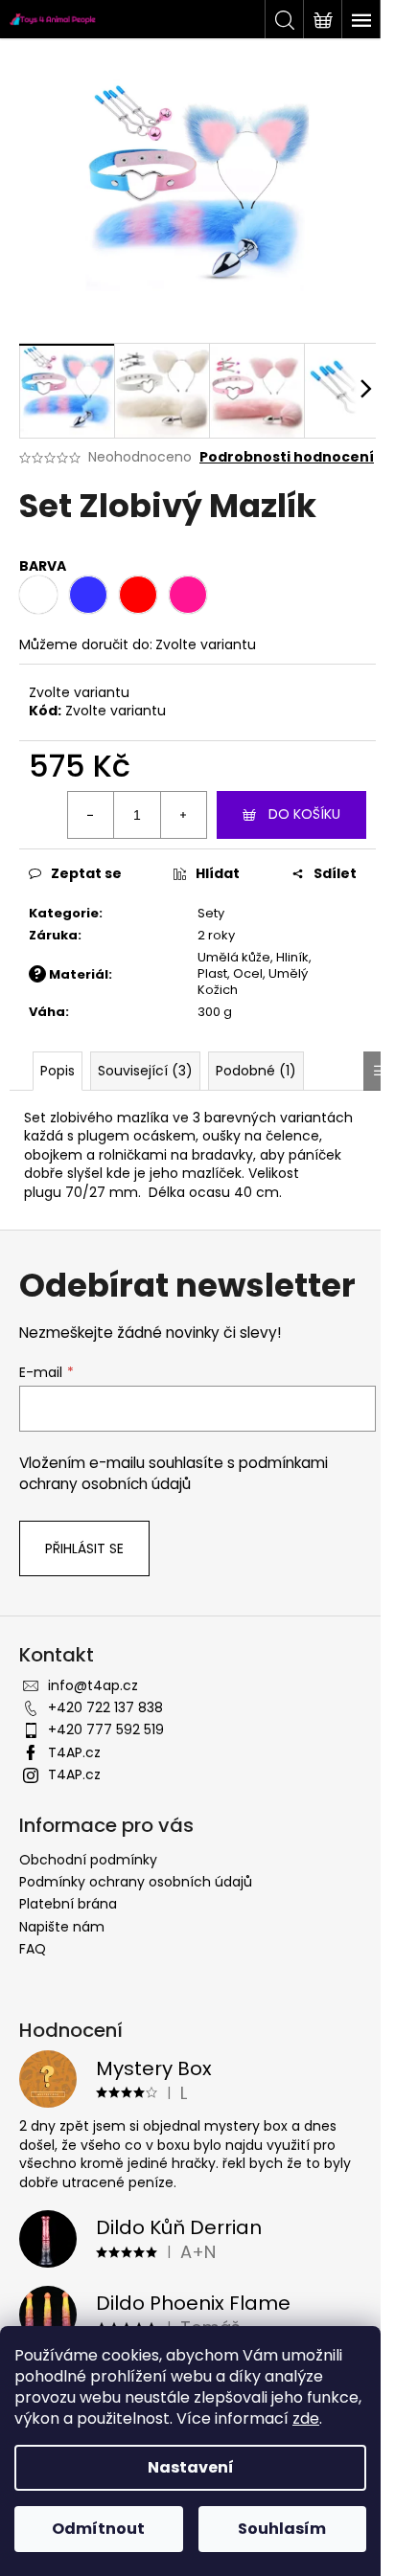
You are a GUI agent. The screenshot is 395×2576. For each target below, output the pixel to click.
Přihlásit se (84, 1548)
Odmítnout (98, 2529)
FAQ (33, 1949)
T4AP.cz (74, 1752)
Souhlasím (282, 2529)
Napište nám (62, 1927)
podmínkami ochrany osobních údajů (174, 1473)
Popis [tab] (58, 1071)
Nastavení (191, 2467)
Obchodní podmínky (88, 1860)
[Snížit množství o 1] (91, 815)
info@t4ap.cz (93, 1685)
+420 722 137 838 (105, 1707)
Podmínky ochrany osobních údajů (136, 1882)
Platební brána (68, 1904)
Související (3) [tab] (145, 1071)
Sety (211, 913)
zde (306, 2418)
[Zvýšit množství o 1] (183, 815)
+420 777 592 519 (106, 1729)
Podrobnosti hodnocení (287, 457)
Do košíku (304, 814)
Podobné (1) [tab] (256, 1071)
